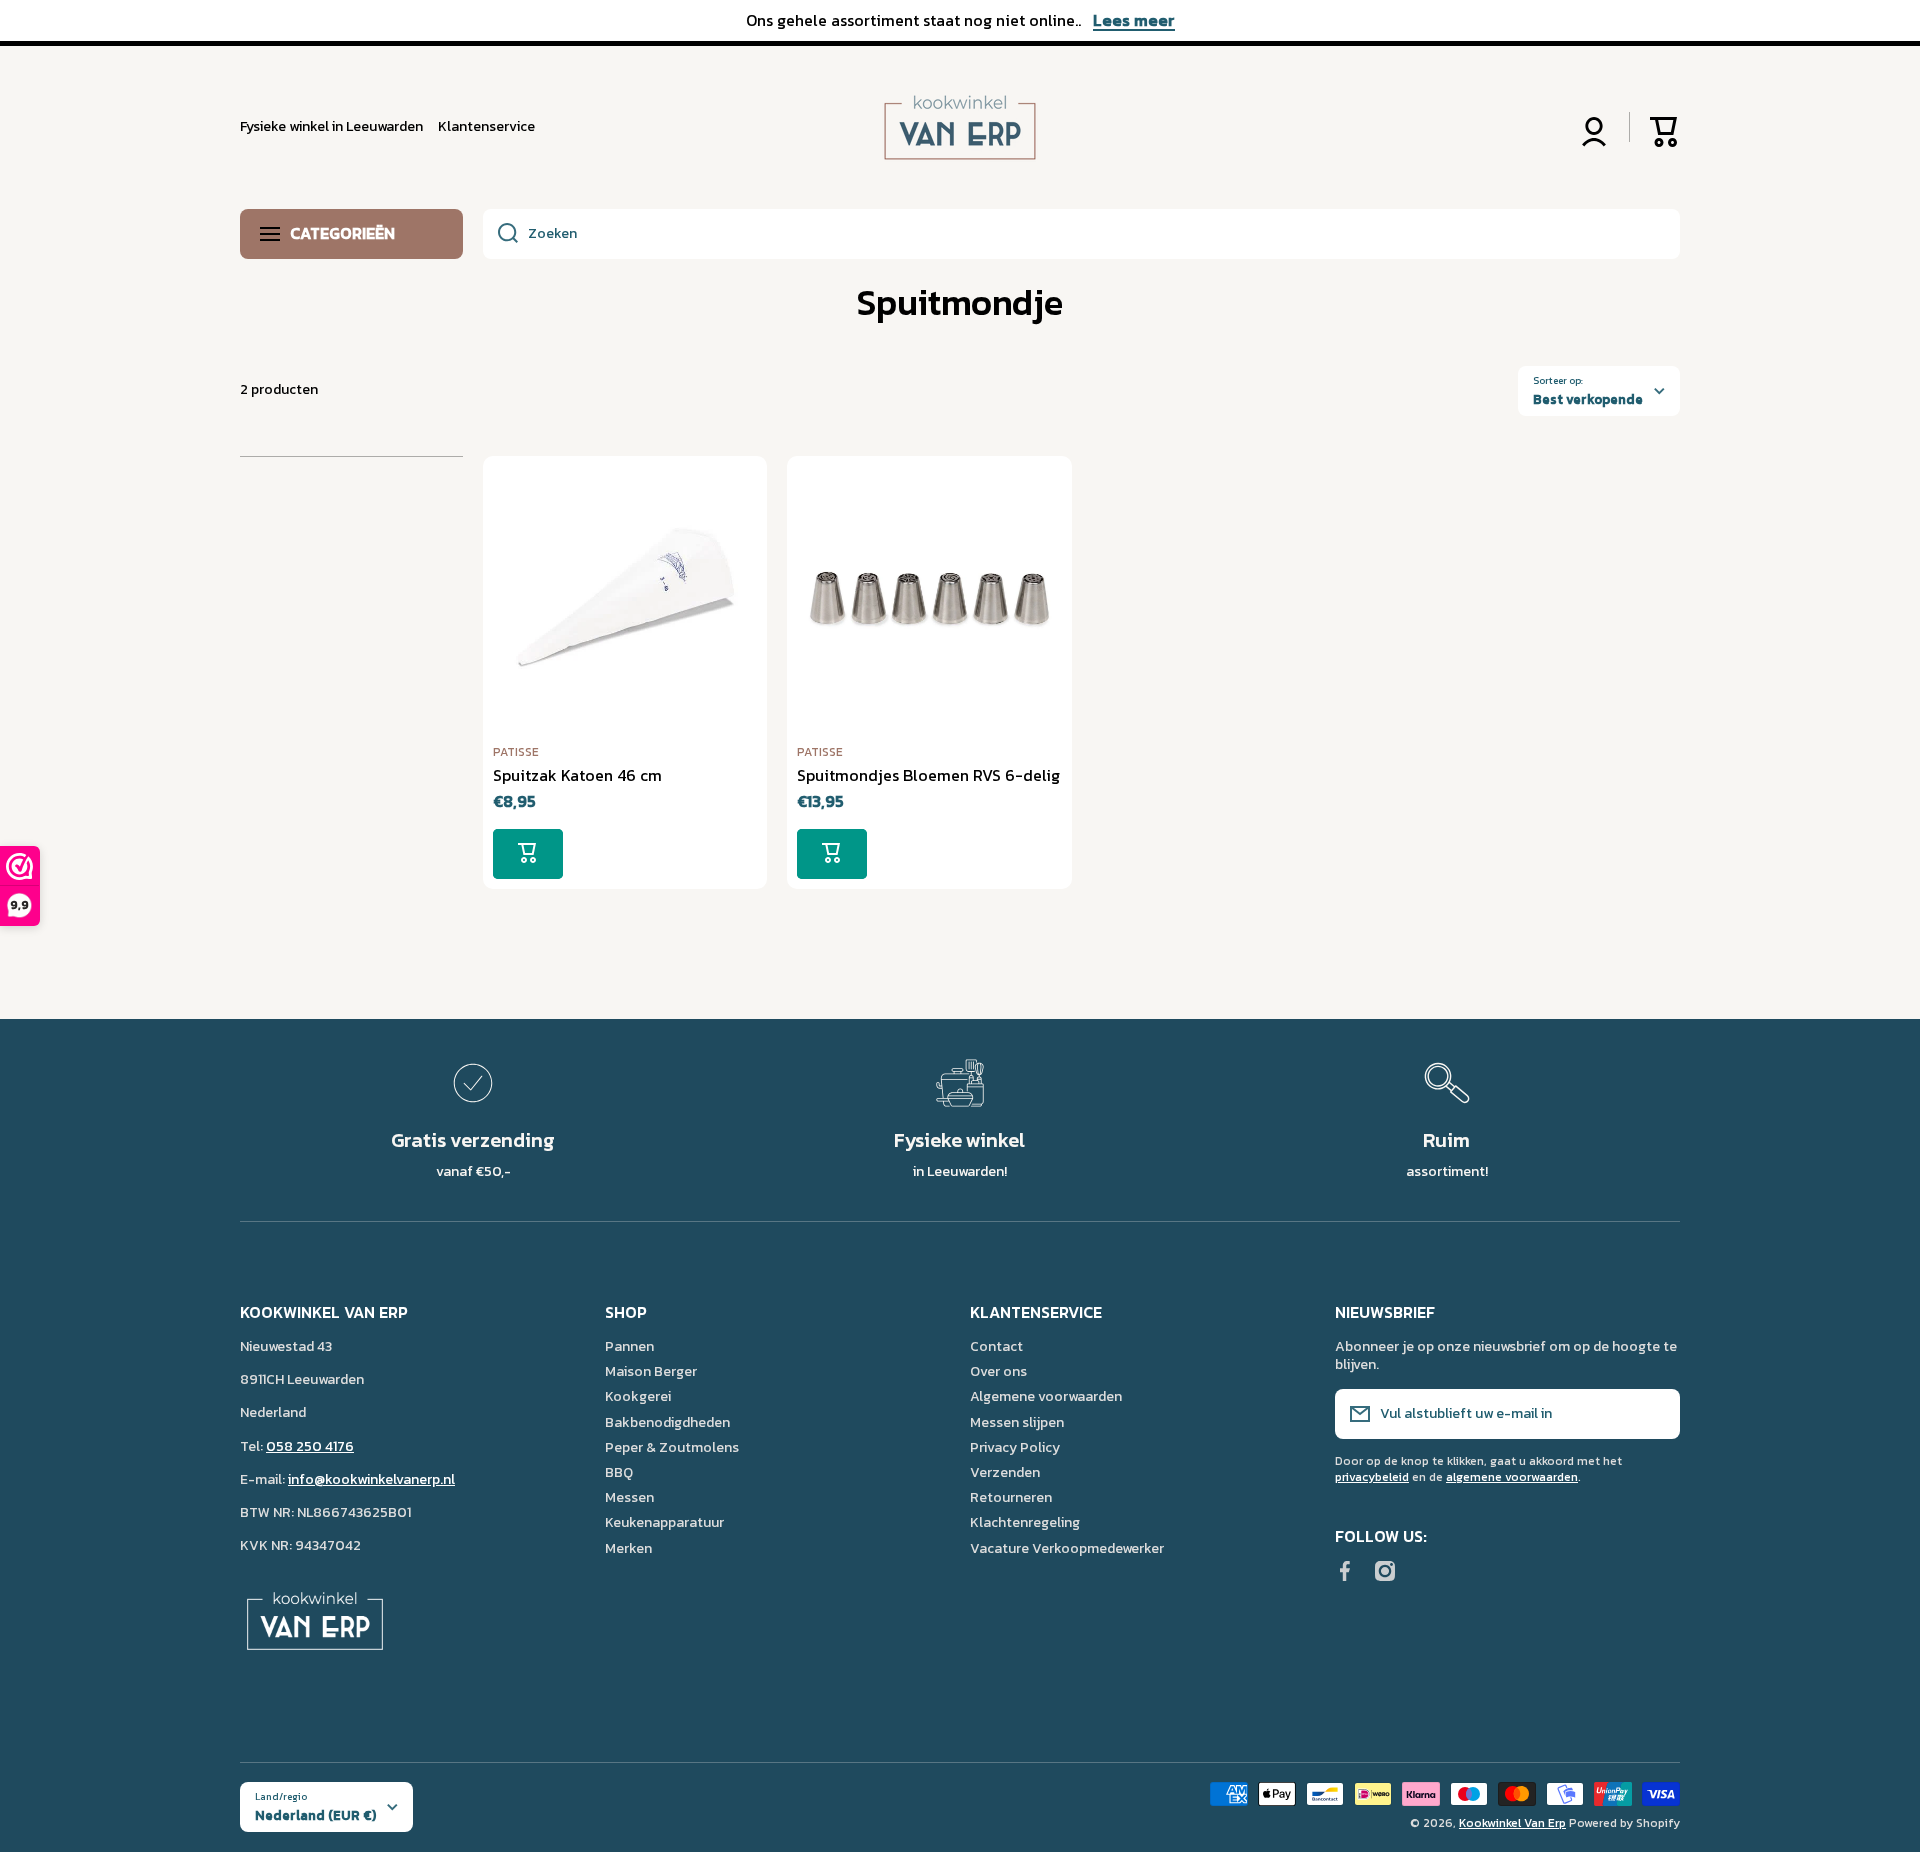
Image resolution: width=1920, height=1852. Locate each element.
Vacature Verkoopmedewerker (1067, 1548)
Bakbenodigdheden (667, 1422)
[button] (1665, 127)
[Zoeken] (500, 234)
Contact (996, 1346)
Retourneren (1011, 1497)
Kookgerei (638, 1396)
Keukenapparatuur (664, 1522)
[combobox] (1081, 234)
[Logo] (960, 127)
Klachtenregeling (1025, 1522)
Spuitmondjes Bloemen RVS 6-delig (928, 775)
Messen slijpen (1017, 1422)
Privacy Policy (1015, 1447)
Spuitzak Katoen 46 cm (577, 775)
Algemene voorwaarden (1046, 1396)
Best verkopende (1588, 399)
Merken (628, 1548)
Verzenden (1005, 1472)
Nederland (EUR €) (315, 1815)
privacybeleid (1372, 1477)
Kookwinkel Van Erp (1512, 1823)
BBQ (619, 1472)
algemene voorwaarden (1512, 1477)
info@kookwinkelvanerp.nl (371, 1479)
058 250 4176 (310, 1446)
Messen (629, 1497)
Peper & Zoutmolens (672, 1447)
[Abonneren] (1655, 1414)
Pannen (629, 1346)
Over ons (998, 1371)
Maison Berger (651, 1371)
